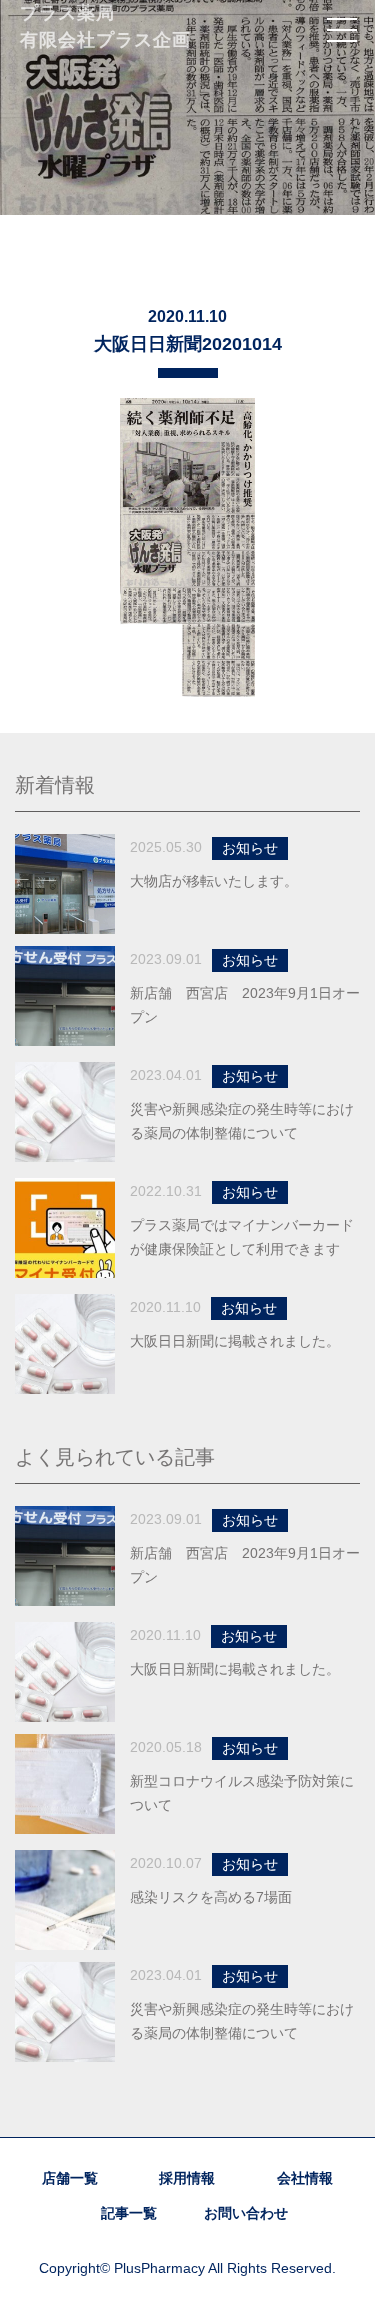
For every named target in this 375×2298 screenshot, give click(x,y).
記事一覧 (129, 2213)
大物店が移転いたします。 (214, 881)
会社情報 (305, 2178)
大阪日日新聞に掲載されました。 (235, 1341)
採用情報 (187, 2178)
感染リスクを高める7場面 (211, 1897)
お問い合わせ (246, 2213)
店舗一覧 (70, 2178)
